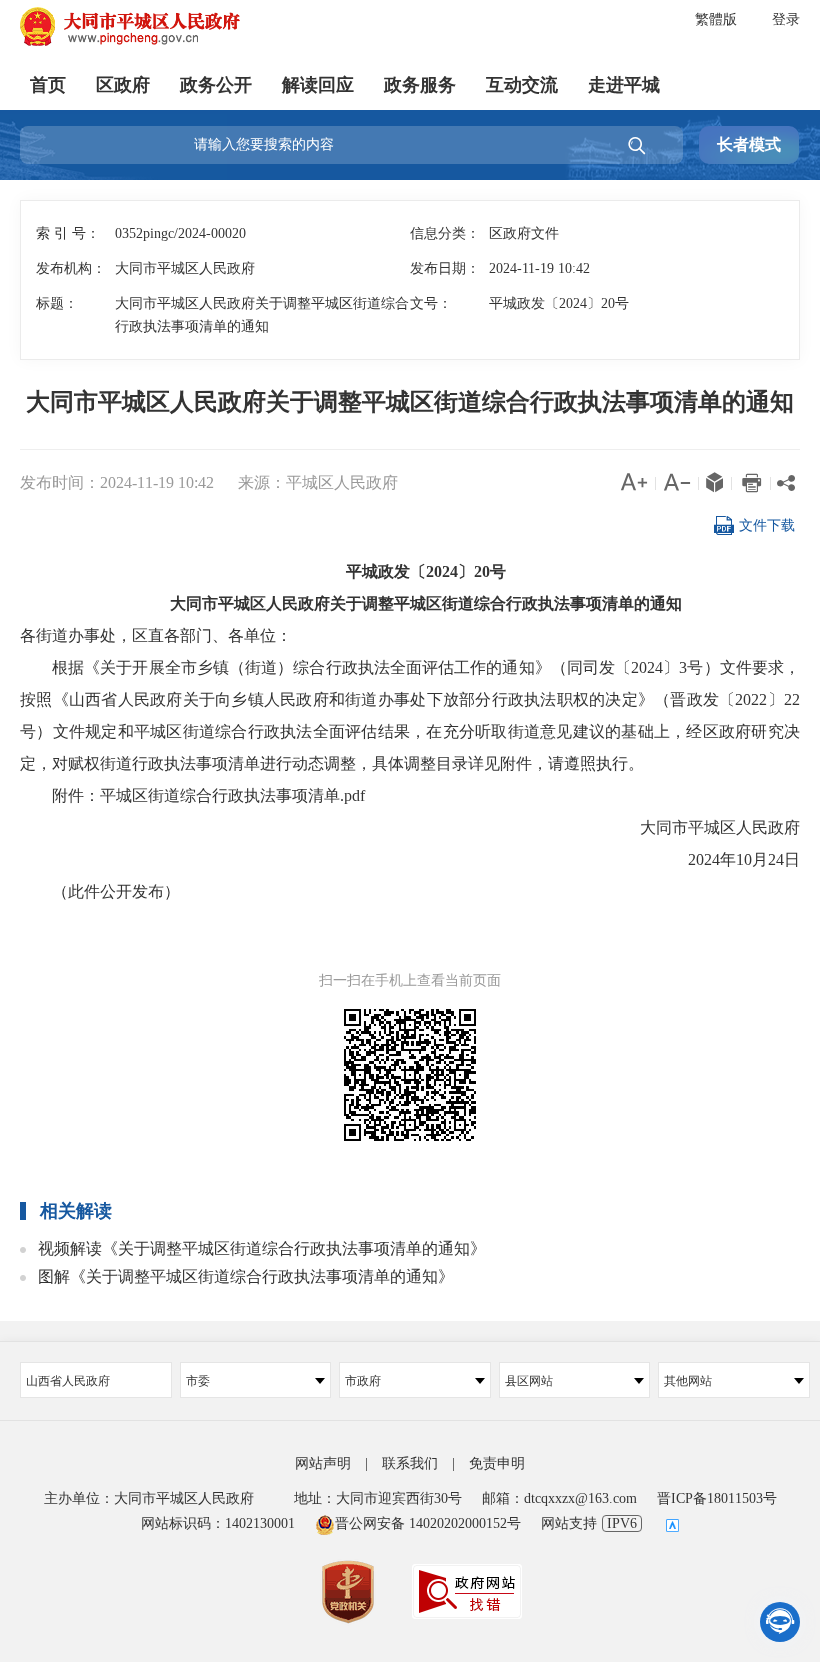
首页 (48, 85)
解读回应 (318, 85)
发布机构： (71, 268)
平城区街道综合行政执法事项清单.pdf (232, 795)
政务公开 (216, 85)
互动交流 (522, 85)
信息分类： (445, 233)
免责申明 (497, 1463)
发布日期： (445, 268)
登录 (786, 19)
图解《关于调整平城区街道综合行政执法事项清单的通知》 (246, 1276)
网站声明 (323, 1463)
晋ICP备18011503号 (717, 1498)
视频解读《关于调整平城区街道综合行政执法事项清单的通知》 (262, 1248)
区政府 (123, 85)
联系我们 (410, 1463)
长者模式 (749, 144)
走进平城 (624, 85)
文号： (431, 303)
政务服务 (420, 85)
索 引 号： (68, 233)
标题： (57, 303)
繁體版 (716, 19)
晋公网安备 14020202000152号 (428, 1523)
